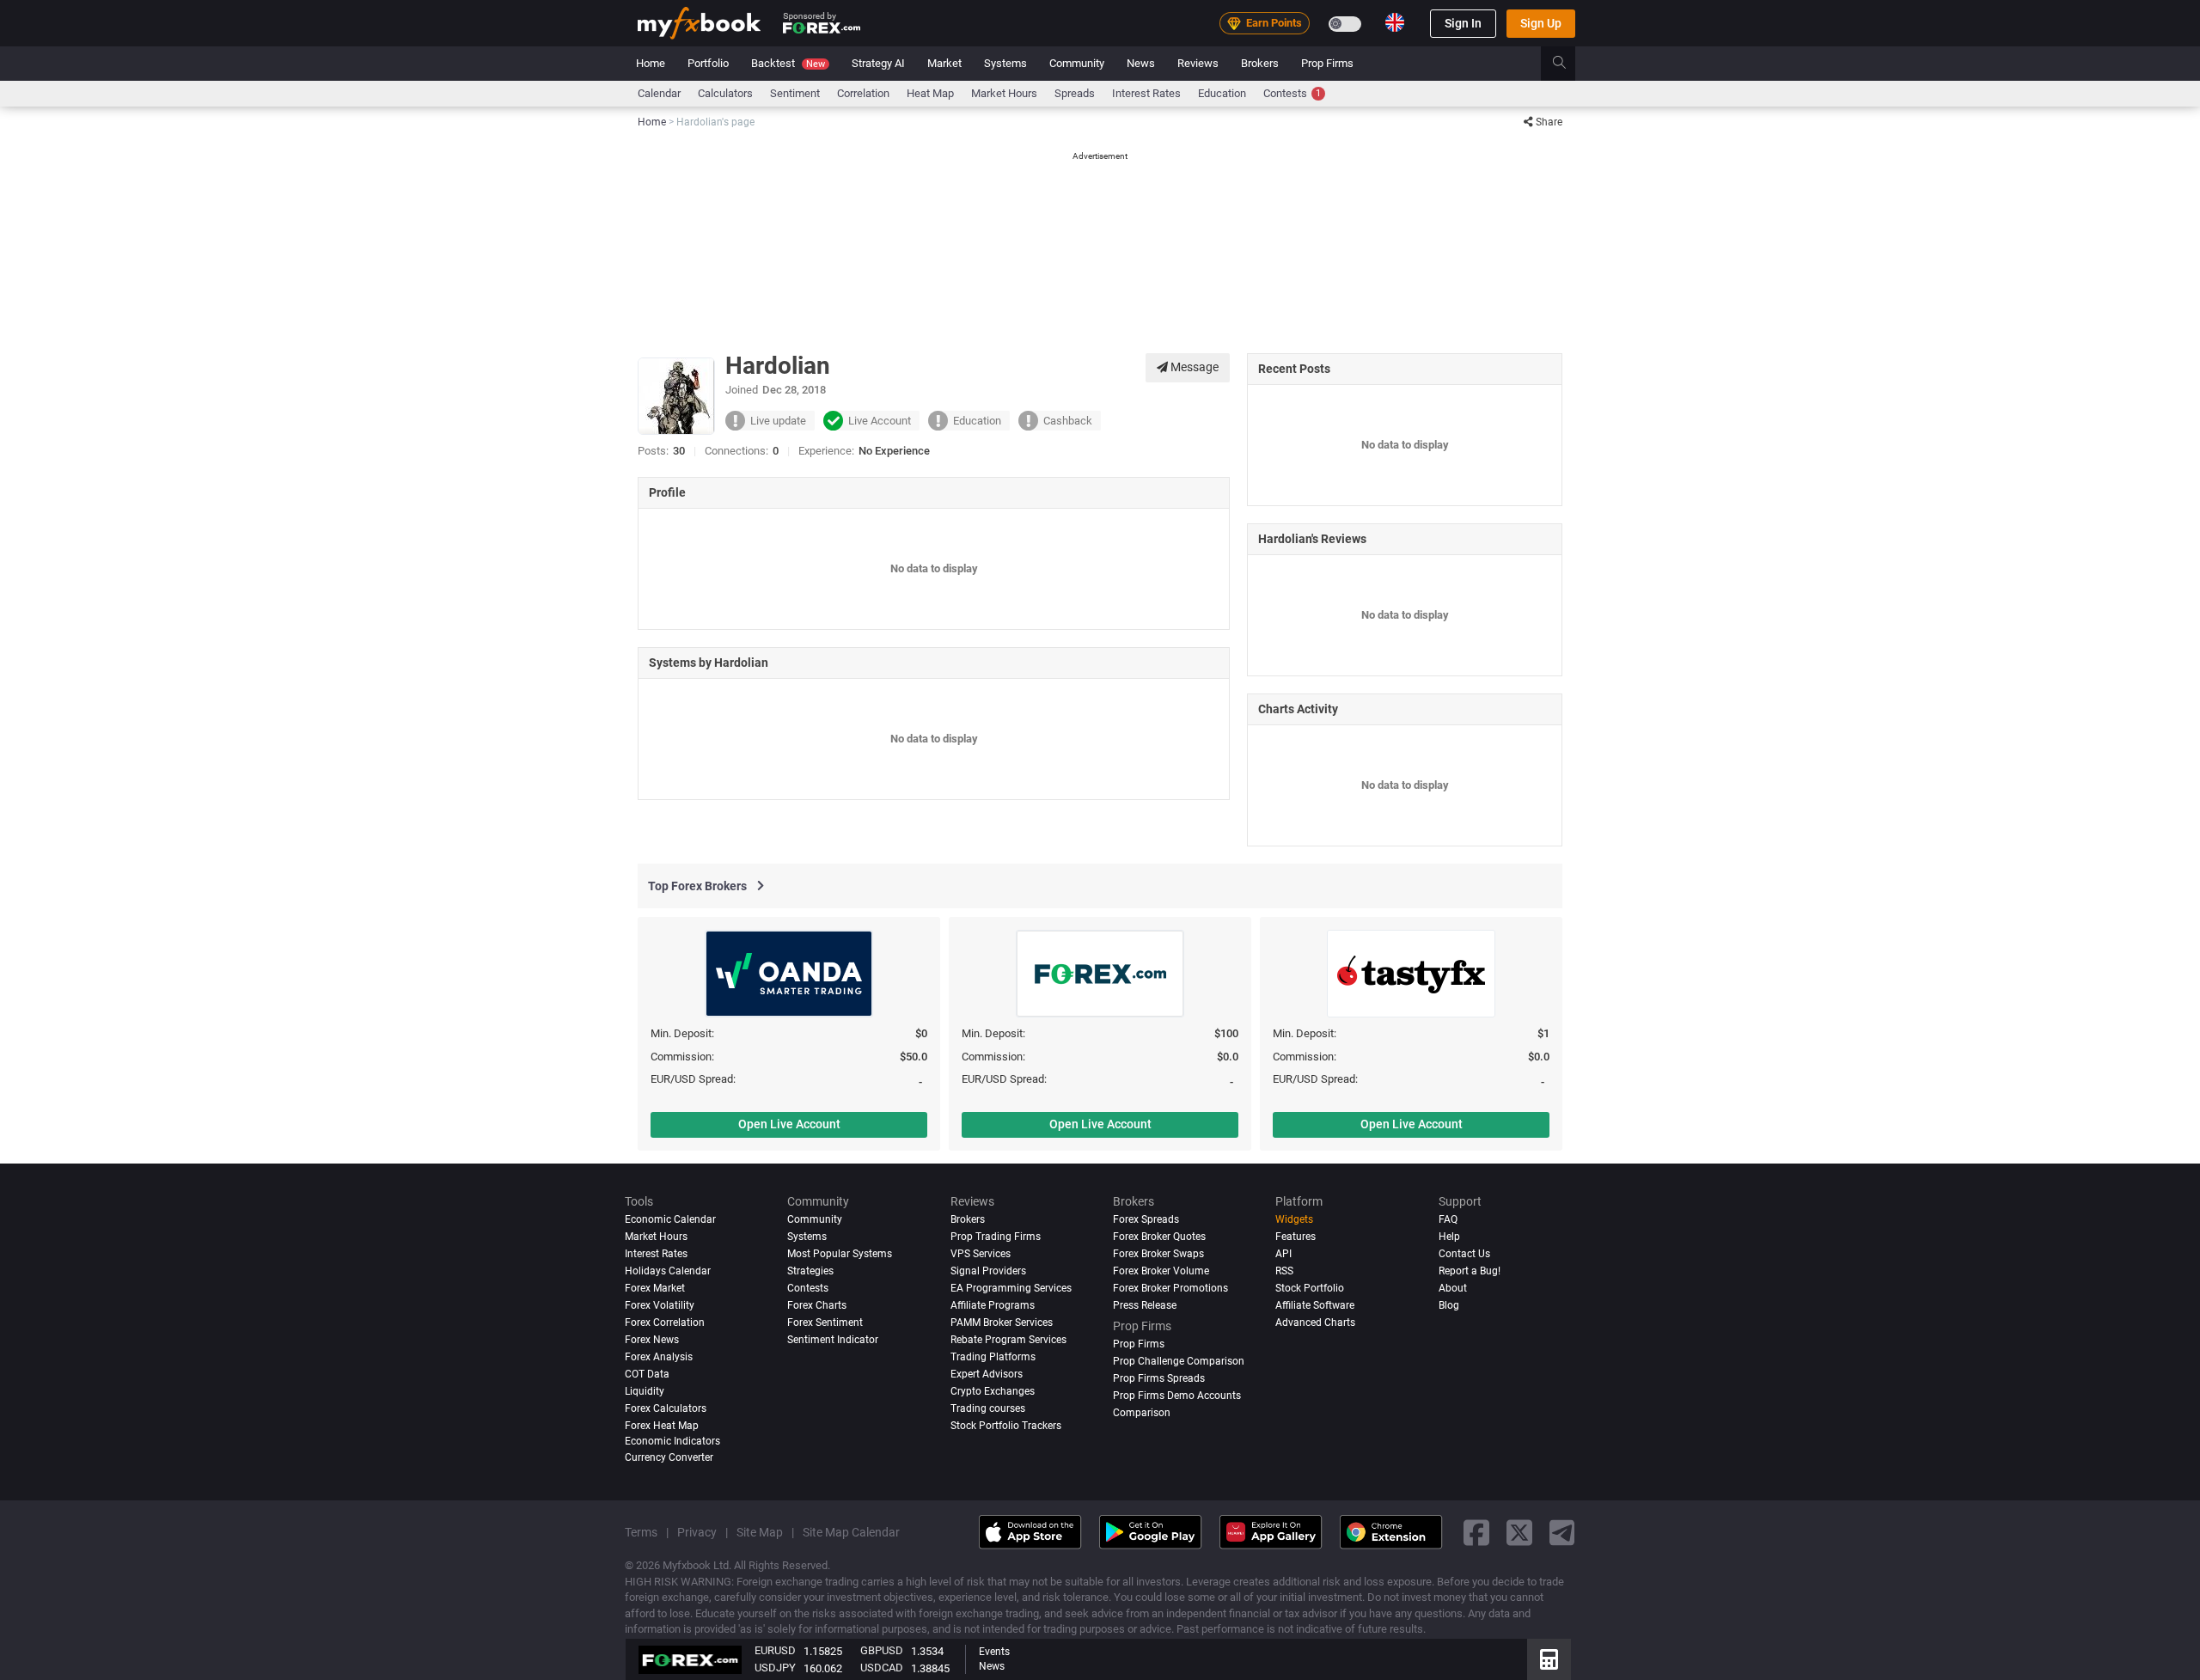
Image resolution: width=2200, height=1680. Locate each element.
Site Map (760, 1532)
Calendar (659, 93)
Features (1296, 1237)
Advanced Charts (1315, 1323)
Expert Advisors (987, 1374)
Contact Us (1464, 1254)
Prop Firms (1327, 63)
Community (1077, 63)
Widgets (1294, 1219)
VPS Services (981, 1254)
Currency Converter (669, 1457)
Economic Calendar (670, 1219)
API (1283, 1254)
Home (651, 63)
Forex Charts (817, 1305)
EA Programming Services (1011, 1288)
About (1453, 1288)
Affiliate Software (1315, 1305)
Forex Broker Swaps (1158, 1254)
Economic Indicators (672, 1440)
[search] (1569, 64)
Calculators (725, 93)
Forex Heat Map (662, 1426)
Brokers (1260, 63)
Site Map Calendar (851, 1532)
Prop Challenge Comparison (1179, 1361)
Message (1193, 367)
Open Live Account (789, 1124)
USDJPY (775, 1668)
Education (1222, 93)
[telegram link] (1562, 1532)
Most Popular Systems (840, 1254)
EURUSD (775, 1650)
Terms (641, 1532)
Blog (1449, 1305)
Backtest (788, 63)
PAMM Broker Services (1002, 1323)
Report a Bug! (1470, 1271)
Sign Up (1541, 23)
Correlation (863, 93)
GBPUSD (882, 1650)
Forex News (652, 1340)
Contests (1292, 93)
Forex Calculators (666, 1408)
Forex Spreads (1146, 1219)
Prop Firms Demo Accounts (1177, 1396)
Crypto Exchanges (993, 1391)
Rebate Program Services (1008, 1340)
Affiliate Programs (993, 1305)
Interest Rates (1146, 93)
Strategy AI (878, 63)
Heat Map (930, 93)
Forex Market (655, 1288)
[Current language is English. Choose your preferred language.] (1395, 22)
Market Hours (1004, 93)
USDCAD (882, 1668)
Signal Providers (988, 1271)
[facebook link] (1476, 1532)
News (1141, 63)
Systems (1005, 63)
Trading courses (988, 1408)
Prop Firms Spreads (1159, 1378)
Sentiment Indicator (833, 1340)
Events (994, 1652)
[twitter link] (1519, 1532)
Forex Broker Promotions (1170, 1288)
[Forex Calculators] (1549, 1659)
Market (944, 63)
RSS (1284, 1271)
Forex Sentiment (825, 1323)
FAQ (1448, 1219)
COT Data (647, 1374)
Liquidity (645, 1391)
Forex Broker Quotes (1159, 1237)
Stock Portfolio (1310, 1288)
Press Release (1145, 1305)
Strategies (810, 1271)
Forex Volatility (660, 1305)
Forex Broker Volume (1161, 1271)
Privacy (697, 1532)
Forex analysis (659, 1357)
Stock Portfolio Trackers (1006, 1426)
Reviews (1198, 63)
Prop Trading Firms (996, 1237)
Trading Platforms (993, 1357)
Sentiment (795, 93)
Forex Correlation (665, 1323)
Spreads (1075, 93)
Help (1449, 1237)
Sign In (1463, 23)
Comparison (1142, 1413)
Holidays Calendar (668, 1271)
